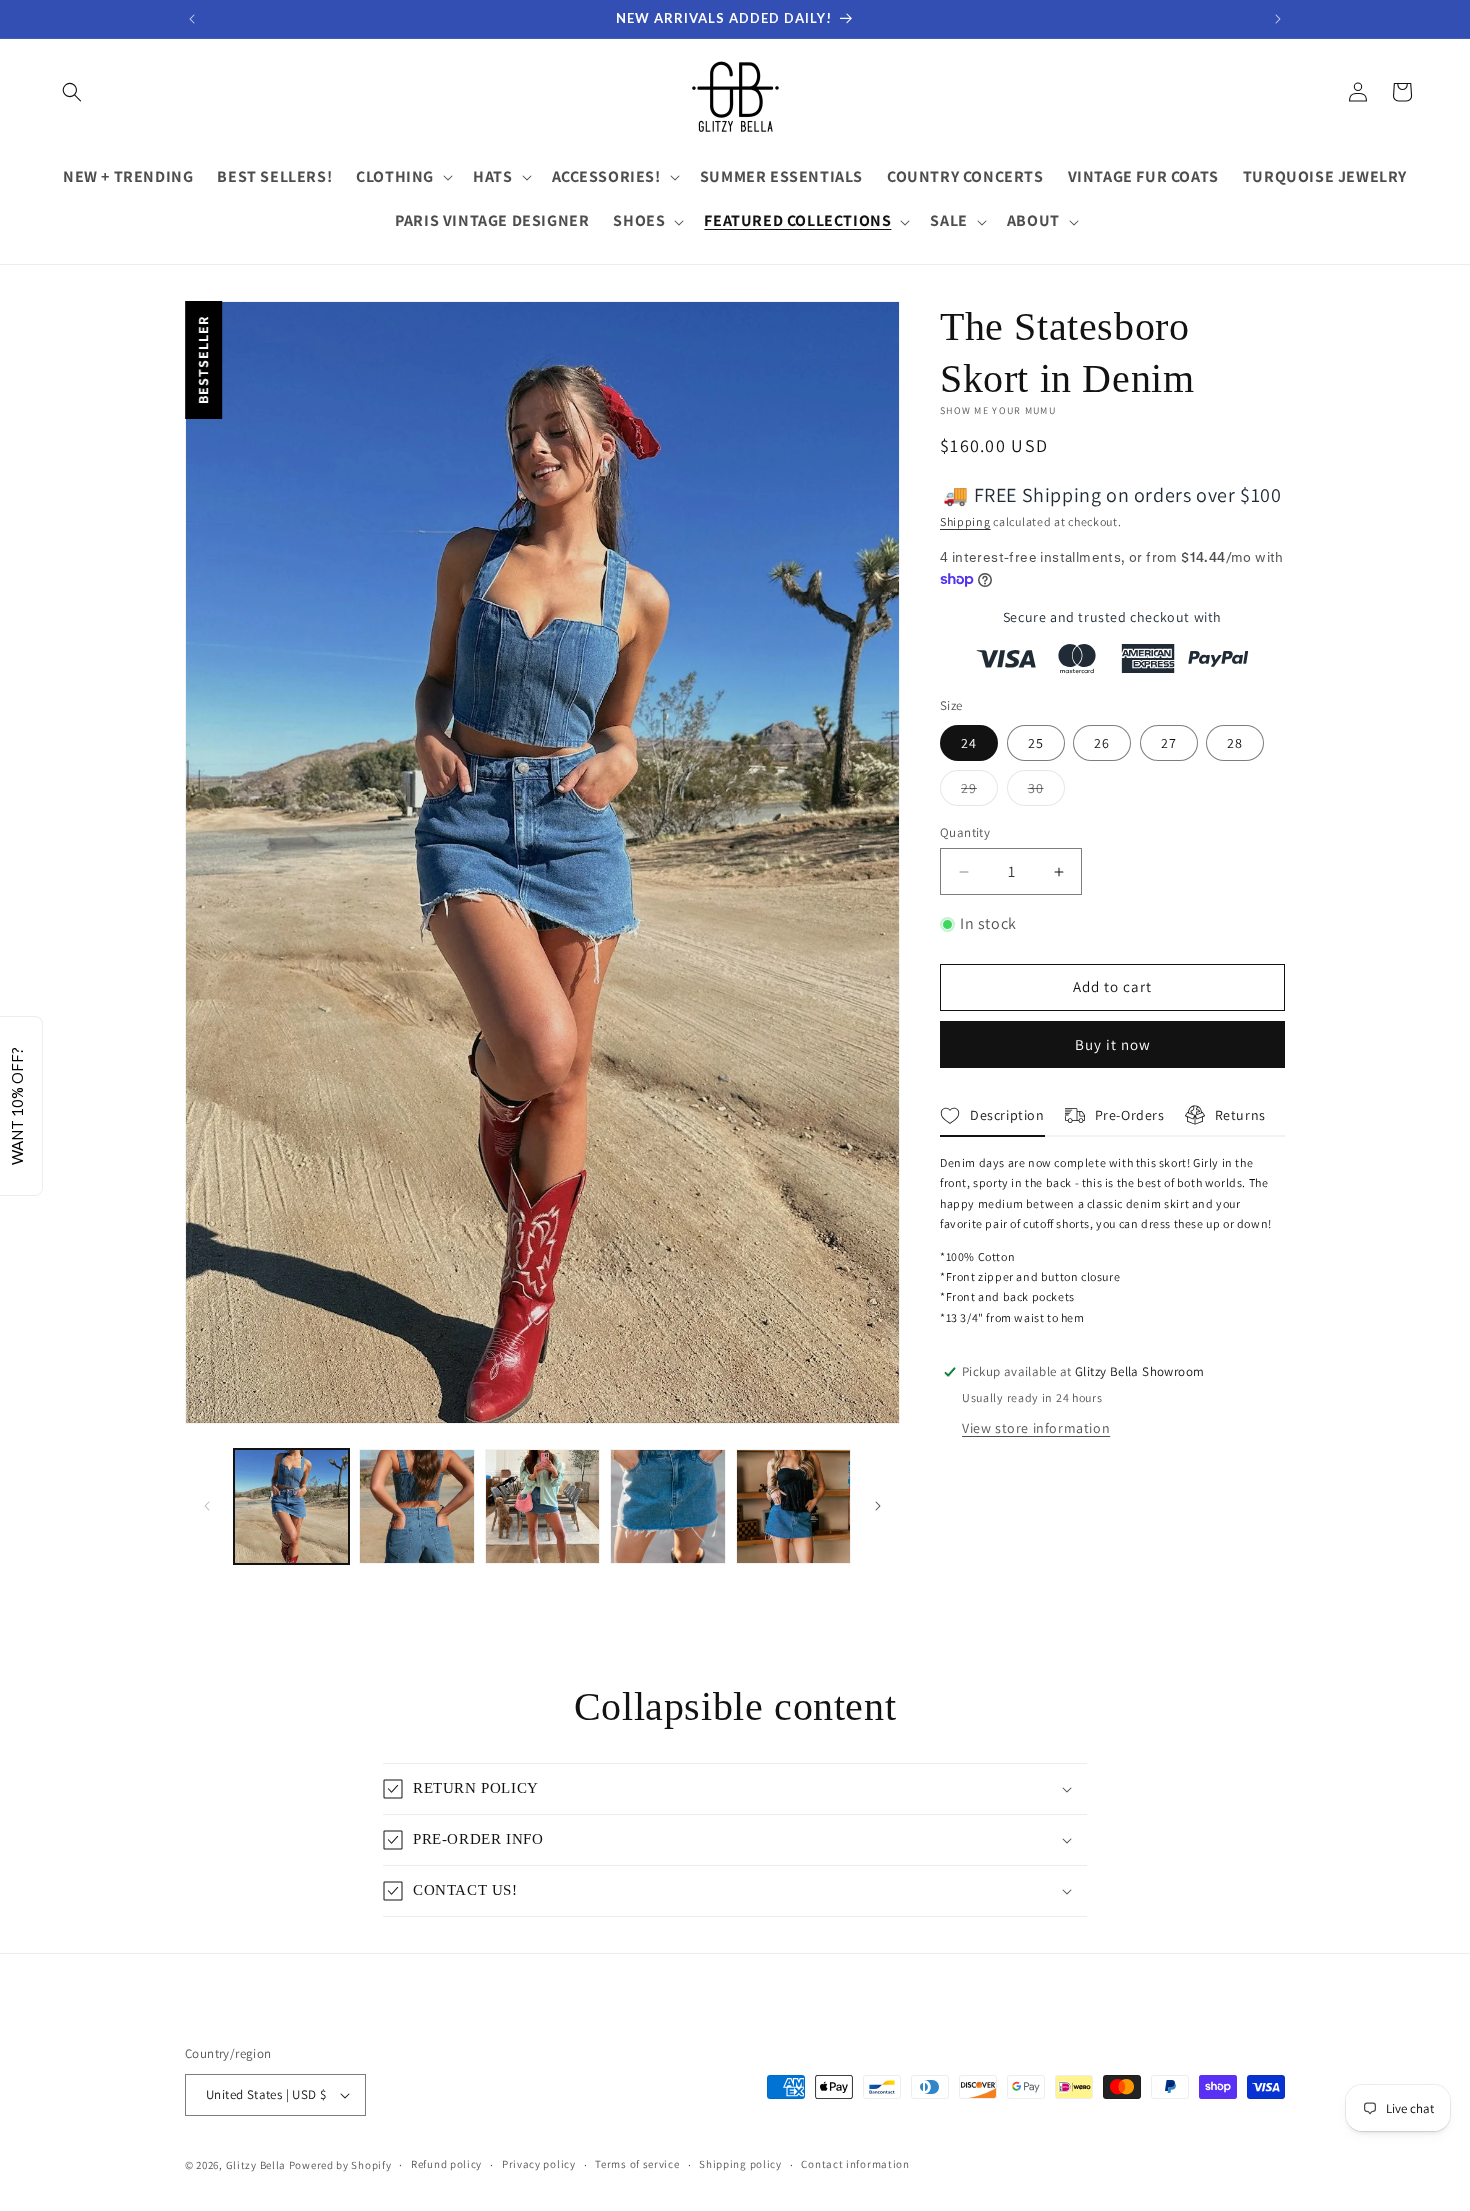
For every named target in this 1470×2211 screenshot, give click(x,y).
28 (1235, 743)
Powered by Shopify (340, 2165)
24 (969, 743)
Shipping (965, 521)
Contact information (855, 2164)
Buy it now (1113, 1044)
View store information (1036, 1428)
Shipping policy (740, 2164)
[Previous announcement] (192, 19)
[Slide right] (878, 1506)
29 (979, 792)
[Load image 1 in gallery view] (291, 1506)
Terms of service (637, 2164)
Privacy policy (539, 2164)
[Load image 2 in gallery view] (416, 1506)
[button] (72, 92)
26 (1102, 743)
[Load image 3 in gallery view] (542, 1506)
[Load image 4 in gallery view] (667, 1506)
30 (1046, 792)
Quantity (965, 832)
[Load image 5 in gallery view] (793, 1506)
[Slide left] (207, 1506)
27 (1169, 743)
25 (1036, 743)
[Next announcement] (1278, 19)
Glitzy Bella (256, 2165)
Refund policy (446, 2164)
